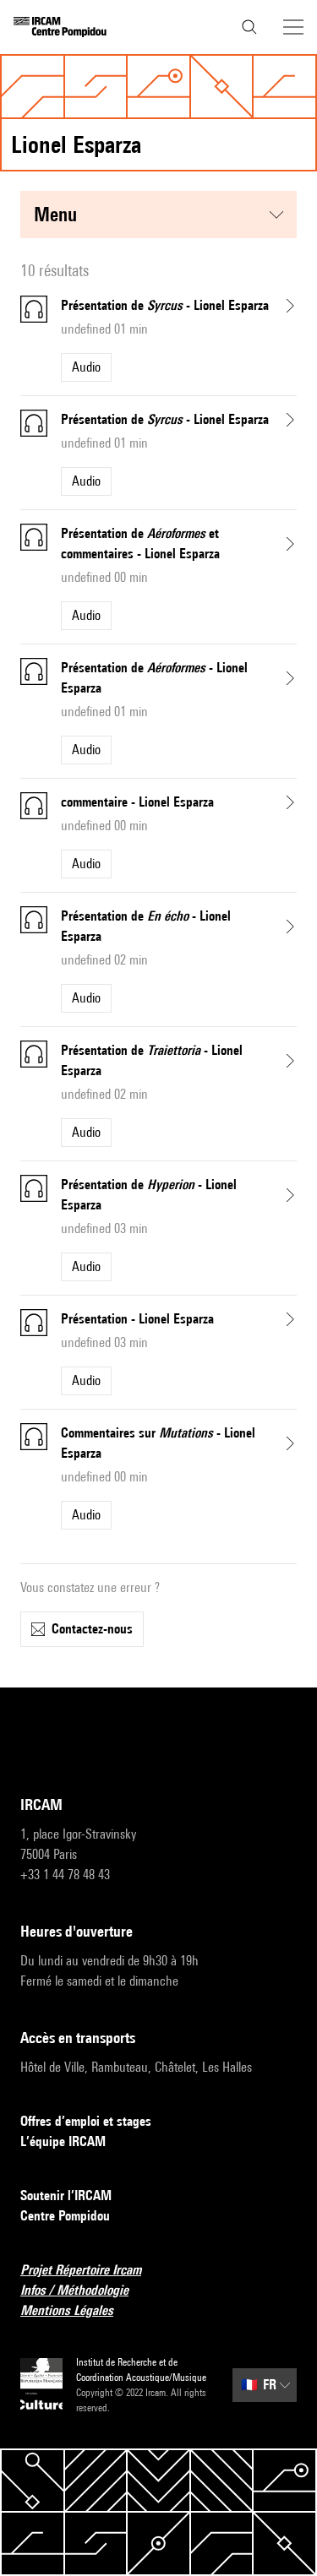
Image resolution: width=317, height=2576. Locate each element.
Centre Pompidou (65, 2216)
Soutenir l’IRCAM (66, 2196)
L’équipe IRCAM (63, 2141)
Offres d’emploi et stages (86, 2121)
